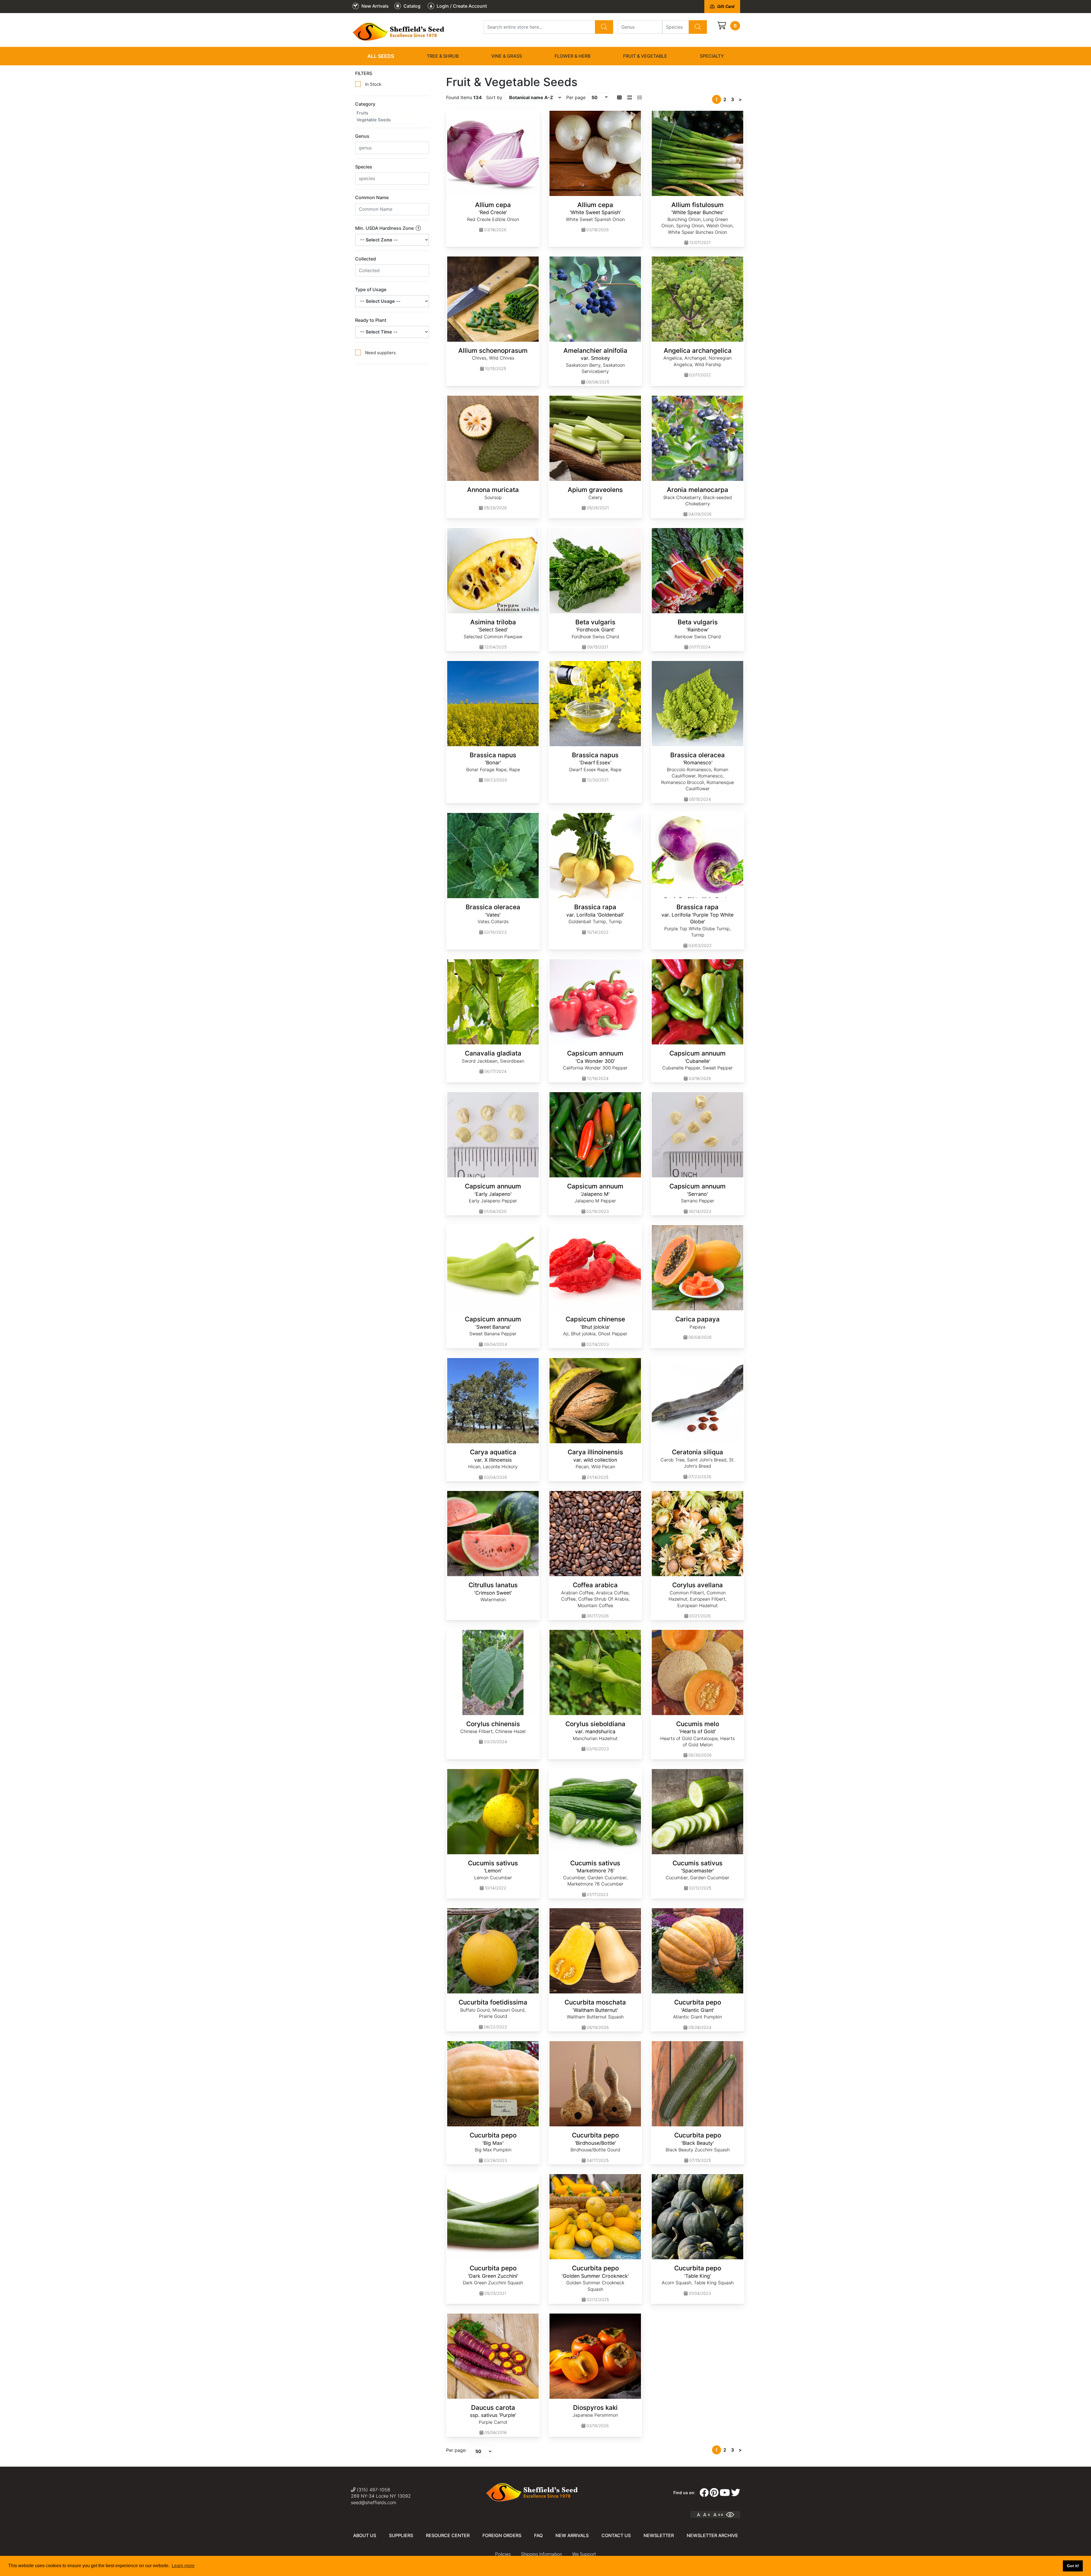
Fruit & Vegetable (645, 56)
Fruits (362, 113)
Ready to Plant (371, 320)
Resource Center (448, 2535)
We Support (584, 2554)
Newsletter (659, 2535)
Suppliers (401, 2535)
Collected (366, 259)
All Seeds (381, 56)
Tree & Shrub (443, 56)
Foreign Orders (502, 2535)
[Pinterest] (714, 2493)
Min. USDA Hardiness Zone (385, 228)
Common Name (372, 197)
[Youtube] (725, 2493)
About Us (365, 2535)
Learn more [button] (183, 2566)
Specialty (712, 56)
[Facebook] (704, 2493)
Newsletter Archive (712, 2535)
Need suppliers (380, 353)
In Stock (373, 84)
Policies (503, 2554)
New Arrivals (572, 2535)
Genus (362, 136)
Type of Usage (371, 289)
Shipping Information (542, 2554)
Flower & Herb (572, 56)
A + (707, 2515)
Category (365, 104)
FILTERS (364, 73)
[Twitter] (736, 2493)
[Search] (604, 27)
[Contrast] (732, 2515)
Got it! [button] (1073, 2566)
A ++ (718, 2515)
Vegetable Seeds (374, 120)
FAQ (538, 2535)
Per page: (456, 2450)
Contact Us (616, 2535)
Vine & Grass (507, 56)
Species (364, 167)
